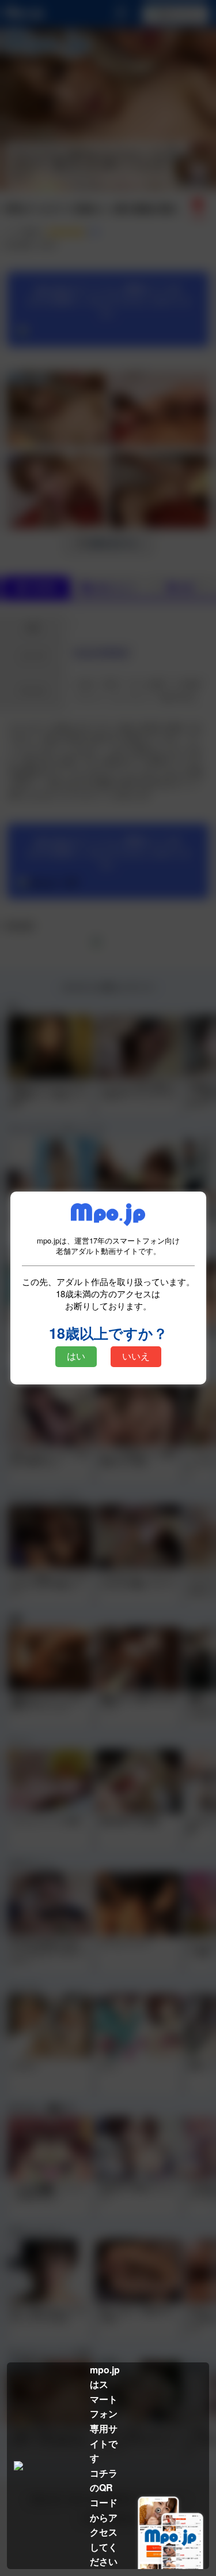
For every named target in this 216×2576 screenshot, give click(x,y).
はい (76, 1356)
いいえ (136, 1356)
